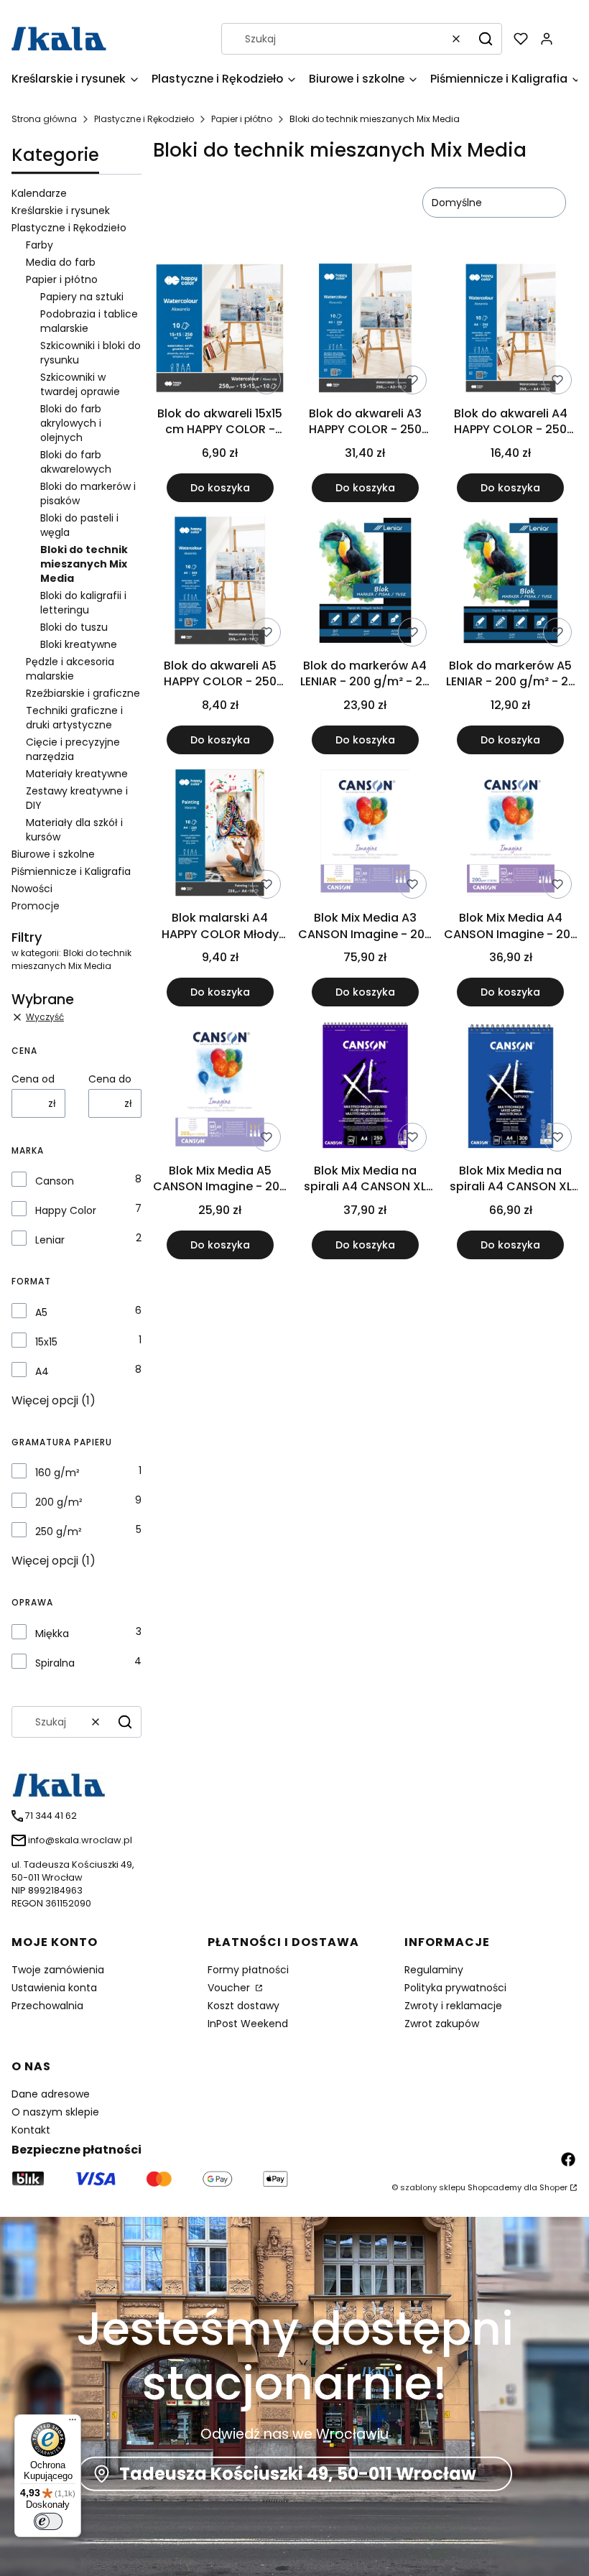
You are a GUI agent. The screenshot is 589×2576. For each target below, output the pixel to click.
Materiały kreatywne (77, 774)
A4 (42, 1371)
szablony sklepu (433, 2187)
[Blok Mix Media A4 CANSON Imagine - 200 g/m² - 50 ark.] (511, 835)
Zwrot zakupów (442, 2024)
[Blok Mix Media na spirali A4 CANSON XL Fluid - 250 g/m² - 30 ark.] (365, 1087)
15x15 (46, 1342)
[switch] (48, 2521)
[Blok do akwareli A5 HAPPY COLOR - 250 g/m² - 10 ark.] (220, 583)
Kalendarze (39, 193)
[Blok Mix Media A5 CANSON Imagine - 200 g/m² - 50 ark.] (220, 1087)
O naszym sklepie (55, 2112)
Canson (55, 1181)
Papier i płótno (242, 119)
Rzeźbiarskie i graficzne (83, 693)
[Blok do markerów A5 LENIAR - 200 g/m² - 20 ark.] (511, 583)
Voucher (230, 1988)
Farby (40, 245)
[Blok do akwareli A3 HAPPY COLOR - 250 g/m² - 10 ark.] (365, 330)
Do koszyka (220, 488)
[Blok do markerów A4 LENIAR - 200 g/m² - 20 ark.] (365, 583)
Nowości (32, 889)
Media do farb (61, 262)
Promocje (36, 906)
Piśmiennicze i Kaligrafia (71, 871)
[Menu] (73, 2423)
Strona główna (44, 119)
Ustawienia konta (54, 1988)
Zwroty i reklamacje (453, 2006)
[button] (486, 39)
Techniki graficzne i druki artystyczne (74, 718)
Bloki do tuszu (74, 627)
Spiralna (55, 1663)
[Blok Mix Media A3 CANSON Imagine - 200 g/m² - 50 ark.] (365, 835)
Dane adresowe (51, 2094)
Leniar (50, 1240)
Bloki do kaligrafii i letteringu (83, 603)
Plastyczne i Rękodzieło (144, 119)
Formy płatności (248, 1970)
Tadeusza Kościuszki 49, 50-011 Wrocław (298, 2474)
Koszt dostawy (244, 2006)
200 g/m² (59, 1502)
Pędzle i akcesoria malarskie (70, 669)
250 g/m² (59, 1532)
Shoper (553, 2187)
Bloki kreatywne (79, 644)
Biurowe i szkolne (53, 854)
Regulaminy (434, 1970)
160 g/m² (57, 1473)
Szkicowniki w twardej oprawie (80, 384)
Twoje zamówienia (58, 1970)
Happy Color (66, 1210)
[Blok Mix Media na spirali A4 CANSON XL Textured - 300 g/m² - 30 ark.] (511, 1087)
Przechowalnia (47, 2006)
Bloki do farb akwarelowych (76, 462)
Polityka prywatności (455, 1988)
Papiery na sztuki (82, 297)
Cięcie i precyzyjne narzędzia (73, 749)
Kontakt (31, 2130)
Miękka (52, 1634)
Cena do (110, 1079)
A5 (41, 1312)
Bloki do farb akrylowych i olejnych (71, 423)
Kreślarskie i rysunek (61, 210)
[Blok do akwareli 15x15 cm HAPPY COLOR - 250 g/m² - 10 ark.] (220, 330)
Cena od (33, 1079)
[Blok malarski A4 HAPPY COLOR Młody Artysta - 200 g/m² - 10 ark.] (220, 835)
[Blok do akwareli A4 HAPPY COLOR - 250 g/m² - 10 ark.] (511, 330)
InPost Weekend (248, 2024)
